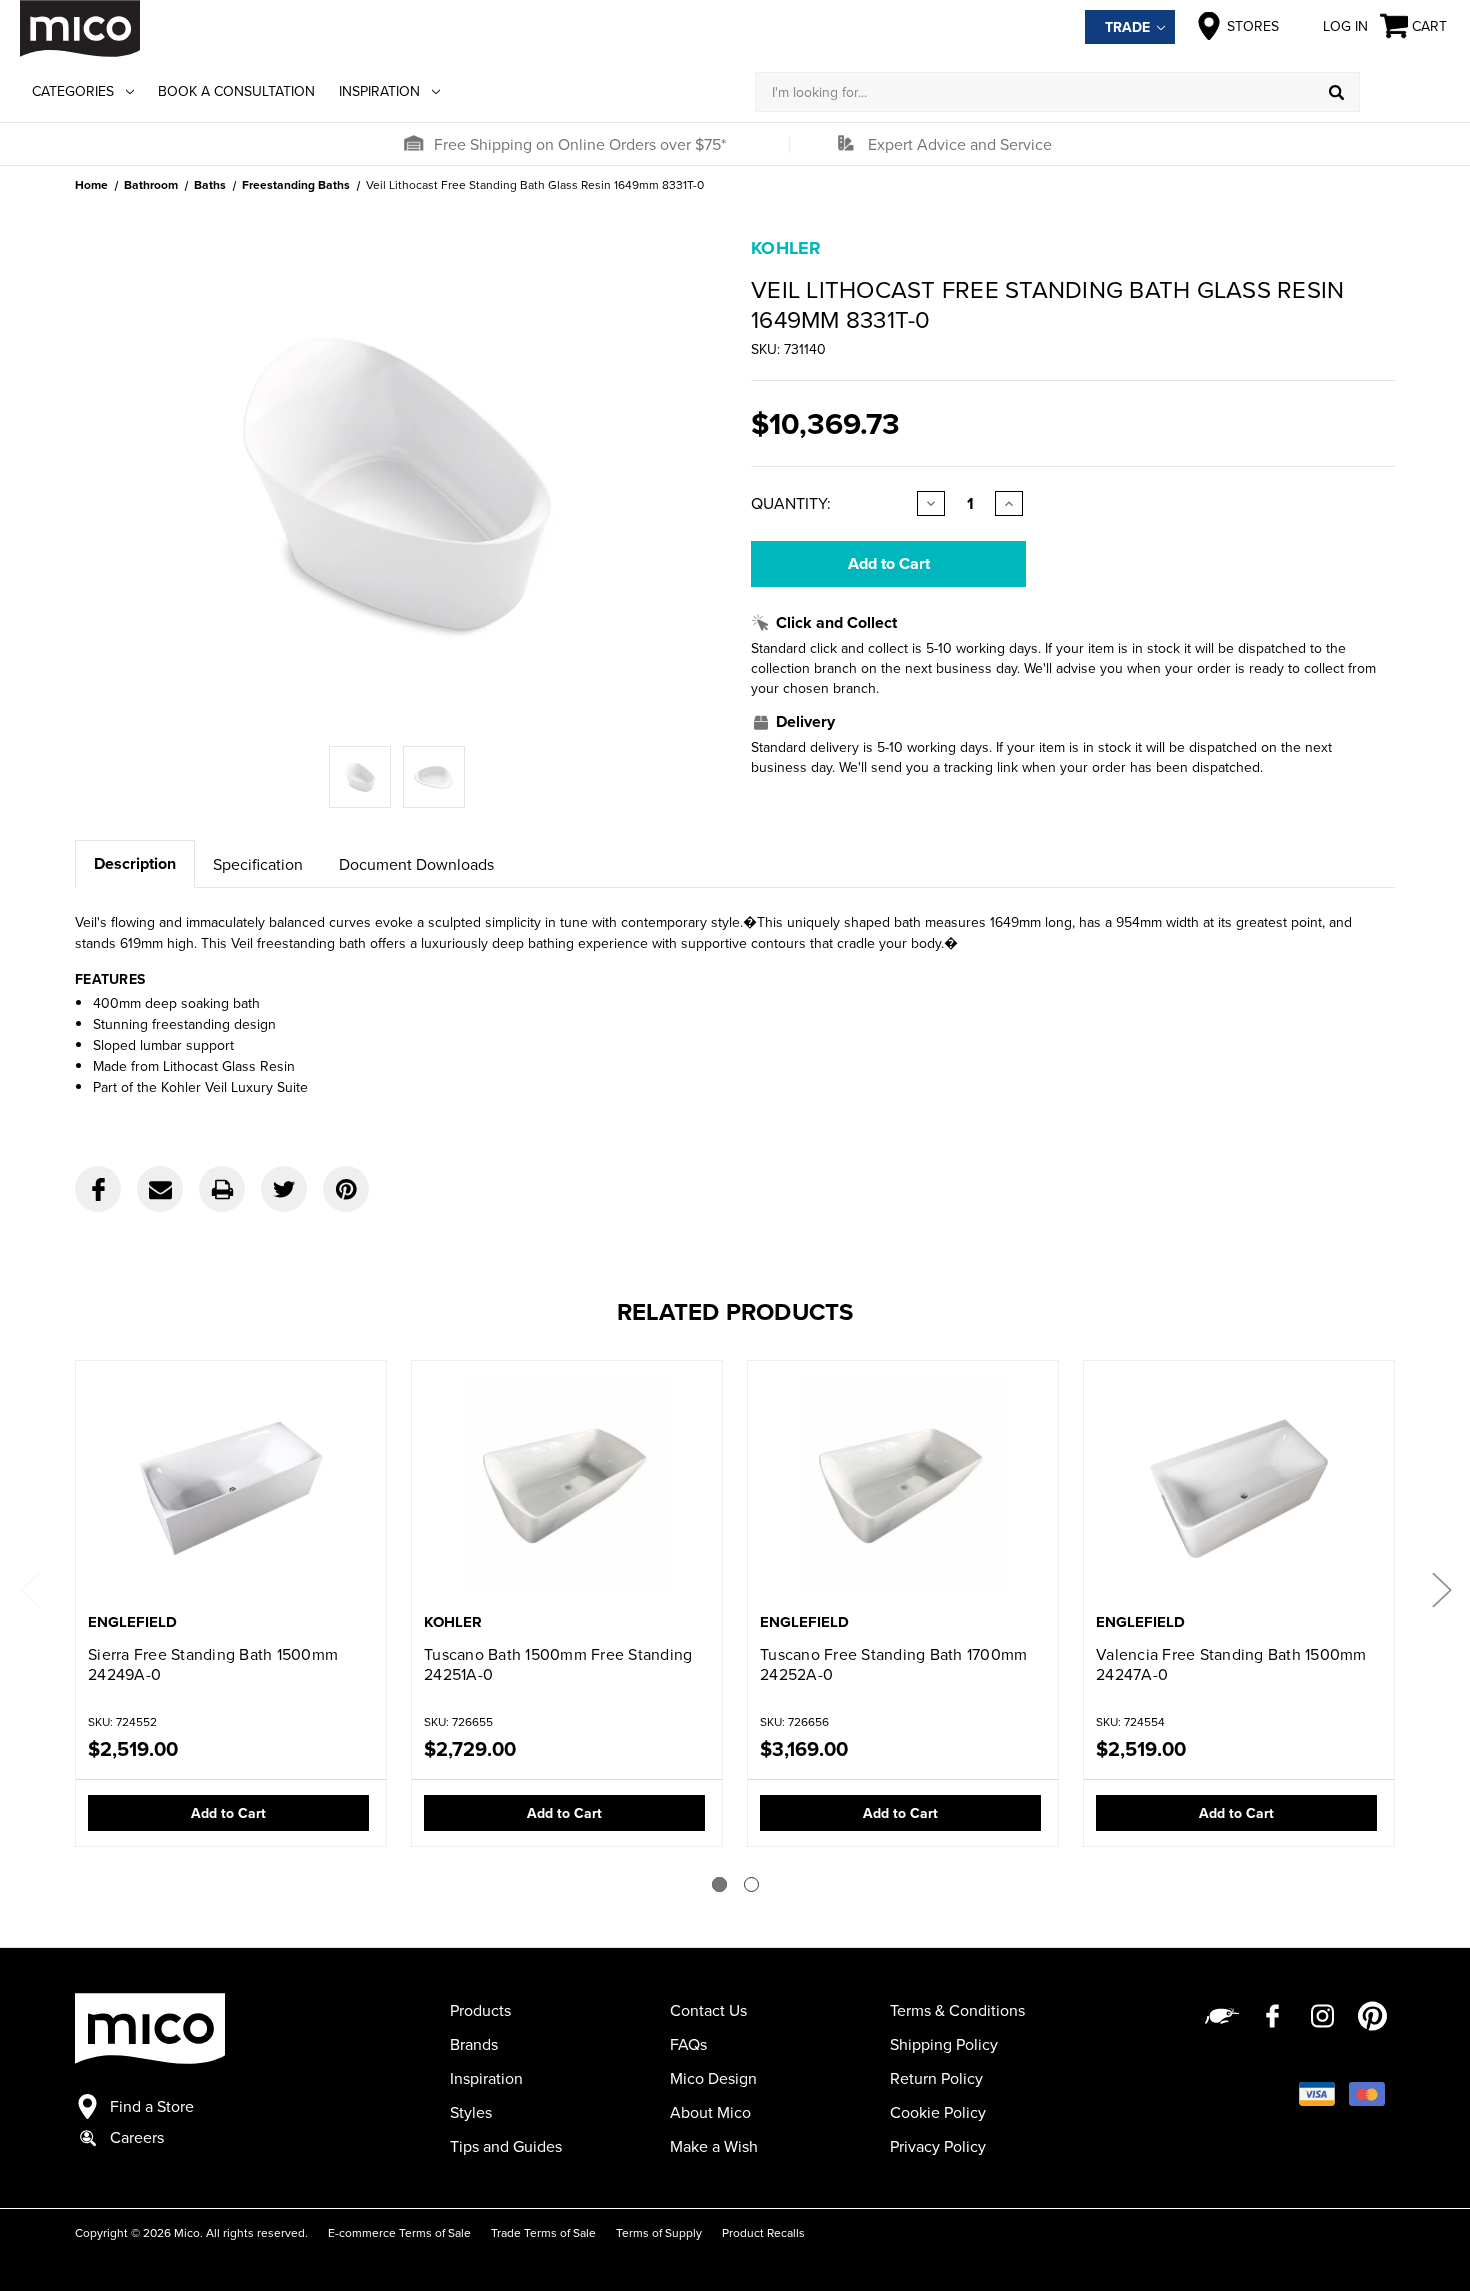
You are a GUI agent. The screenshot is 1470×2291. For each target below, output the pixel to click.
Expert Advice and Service (960, 144)
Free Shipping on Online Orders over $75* (580, 144)
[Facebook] (98, 1189)
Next (1441, 1588)
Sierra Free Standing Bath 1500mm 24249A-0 (213, 1664)
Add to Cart (228, 1813)
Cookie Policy (938, 2112)
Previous (29, 1588)
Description (135, 863)
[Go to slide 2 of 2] (751, 1884)
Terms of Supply (659, 2232)
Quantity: (791, 503)
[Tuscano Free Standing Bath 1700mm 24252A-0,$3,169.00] (903, 1488)
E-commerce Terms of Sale (399, 2232)
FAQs (688, 2044)
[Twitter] (284, 1189)
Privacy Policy (938, 2146)
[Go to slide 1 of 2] (719, 1884)
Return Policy (936, 2078)
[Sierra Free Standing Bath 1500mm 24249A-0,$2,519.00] (231, 1488)
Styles (471, 2112)
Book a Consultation (236, 91)
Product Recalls (763, 2232)
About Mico (710, 2112)
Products (480, 2010)
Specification (258, 864)
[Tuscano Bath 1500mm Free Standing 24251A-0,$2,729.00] (567, 1488)
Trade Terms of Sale (543, 2232)
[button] (413, 144)
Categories (73, 91)
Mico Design (713, 2078)
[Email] (160, 1189)
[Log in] (1405, 92)
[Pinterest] (346, 1189)
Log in (1345, 26)
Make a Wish (714, 2146)
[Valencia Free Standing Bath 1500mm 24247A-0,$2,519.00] (1239, 1488)
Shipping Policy (944, 2044)
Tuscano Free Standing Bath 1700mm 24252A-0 (893, 1664)
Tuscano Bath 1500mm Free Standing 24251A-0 (558, 1664)
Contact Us (708, 2010)
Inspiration (379, 91)
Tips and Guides (506, 2146)
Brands (474, 2044)
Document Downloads (416, 864)
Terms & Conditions (957, 2010)
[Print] (222, 1189)
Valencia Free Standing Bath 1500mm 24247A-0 (1231, 1664)
